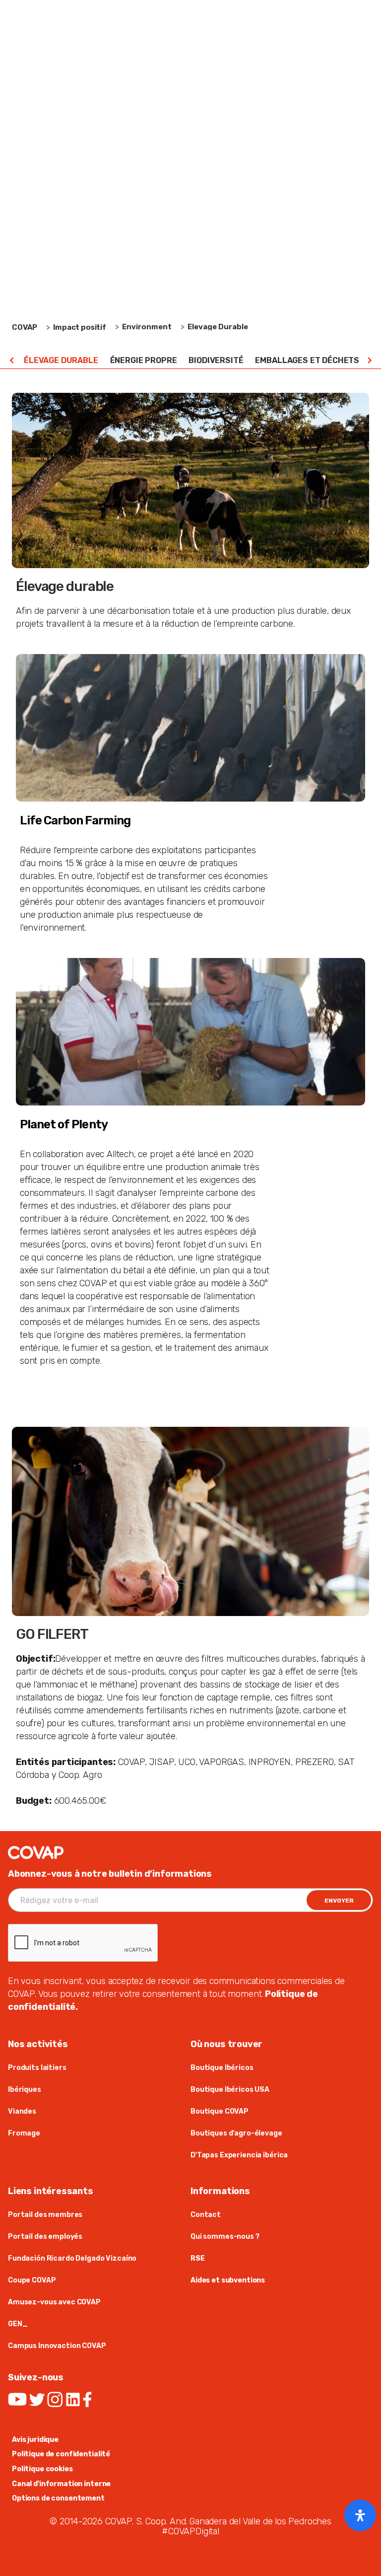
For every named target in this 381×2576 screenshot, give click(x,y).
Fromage (24, 2133)
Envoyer (339, 1901)
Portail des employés (45, 2237)
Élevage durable (61, 360)
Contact (206, 2215)
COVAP (25, 327)
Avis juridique (35, 2440)
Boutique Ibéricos (222, 2068)
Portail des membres (45, 2215)
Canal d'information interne (61, 2484)
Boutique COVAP (220, 2111)
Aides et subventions (228, 2280)
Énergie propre (144, 360)
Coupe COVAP (32, 2280)
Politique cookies (42, 2469)
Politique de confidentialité (61, 2454)
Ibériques (25, 2090)
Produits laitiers (37, 2068)
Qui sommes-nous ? (225, 2237)
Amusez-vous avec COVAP (54, 2302)
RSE (198, 2258)
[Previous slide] (12, 361)
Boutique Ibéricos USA (230, 2090)
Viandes (22, 2111)
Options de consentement (58, 2498)
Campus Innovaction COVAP (57, 2346)
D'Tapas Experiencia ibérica (239, 2155)
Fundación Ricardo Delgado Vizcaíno (72, 2258)
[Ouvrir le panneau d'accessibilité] (360, 2515)
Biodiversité (216, 360)
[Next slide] (369, 361)
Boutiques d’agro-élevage (236, 2133)
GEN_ (18, 2324)
